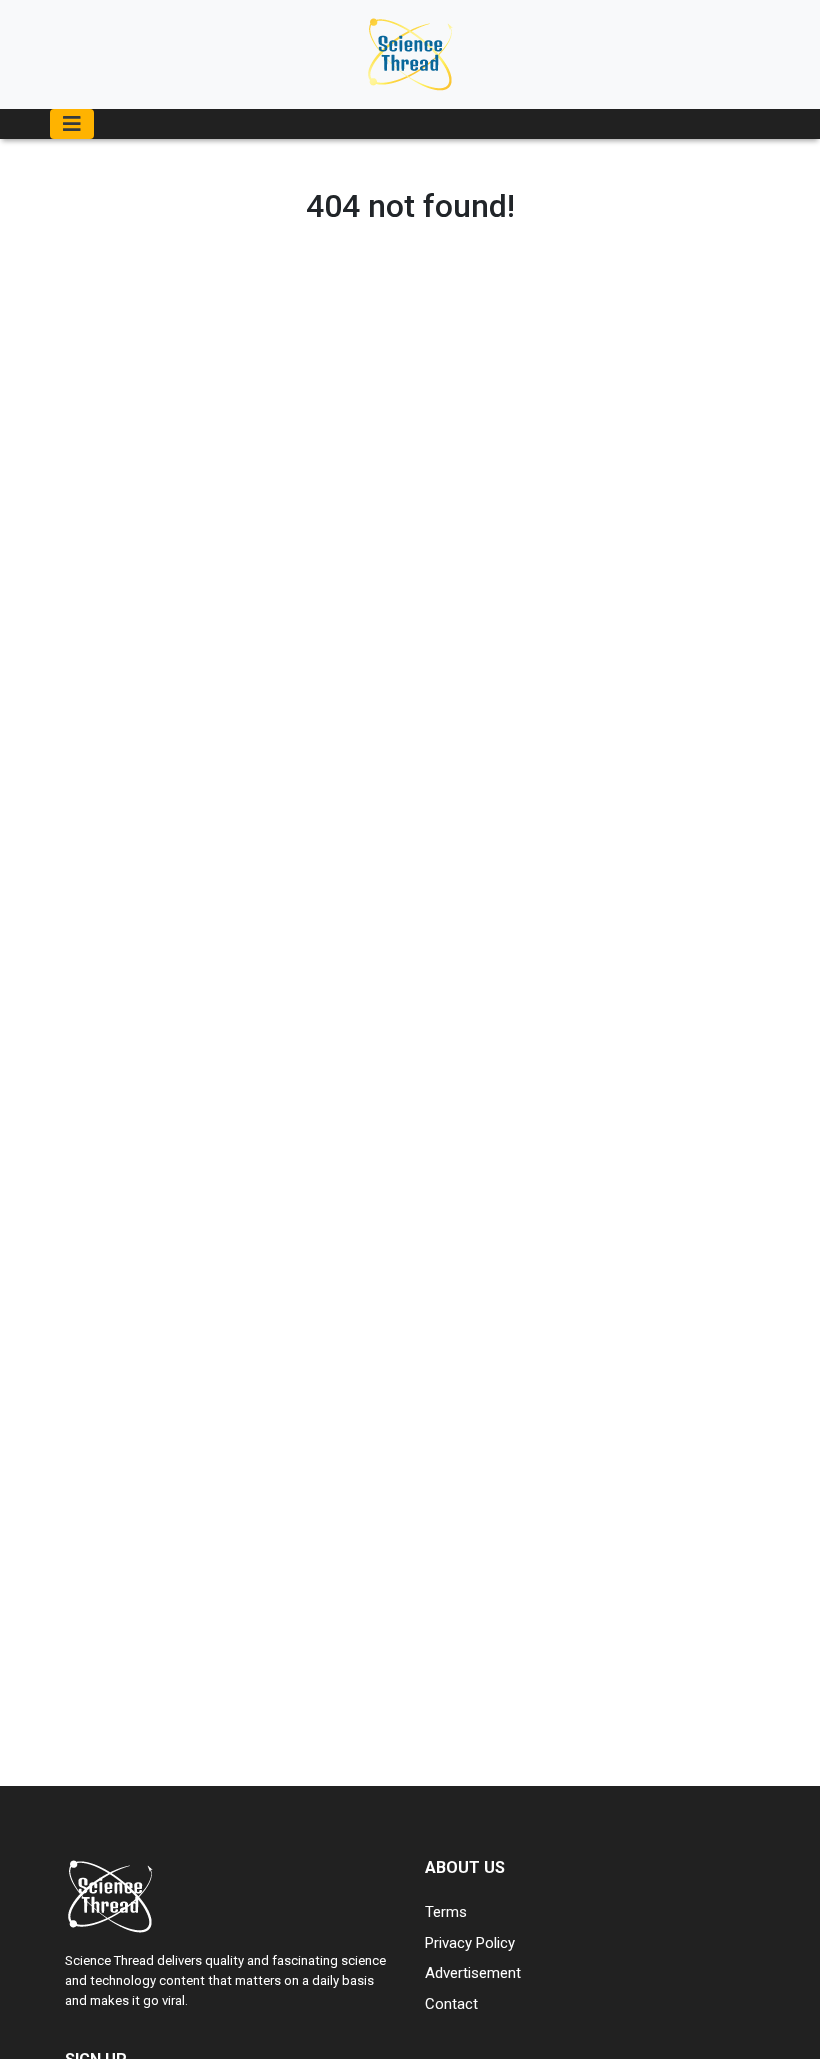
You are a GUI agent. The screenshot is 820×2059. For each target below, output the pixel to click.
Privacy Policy (470, 1943)
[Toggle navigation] (72, 124)
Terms (446, 1912)
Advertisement (473, 1973)
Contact (451, 2004)
